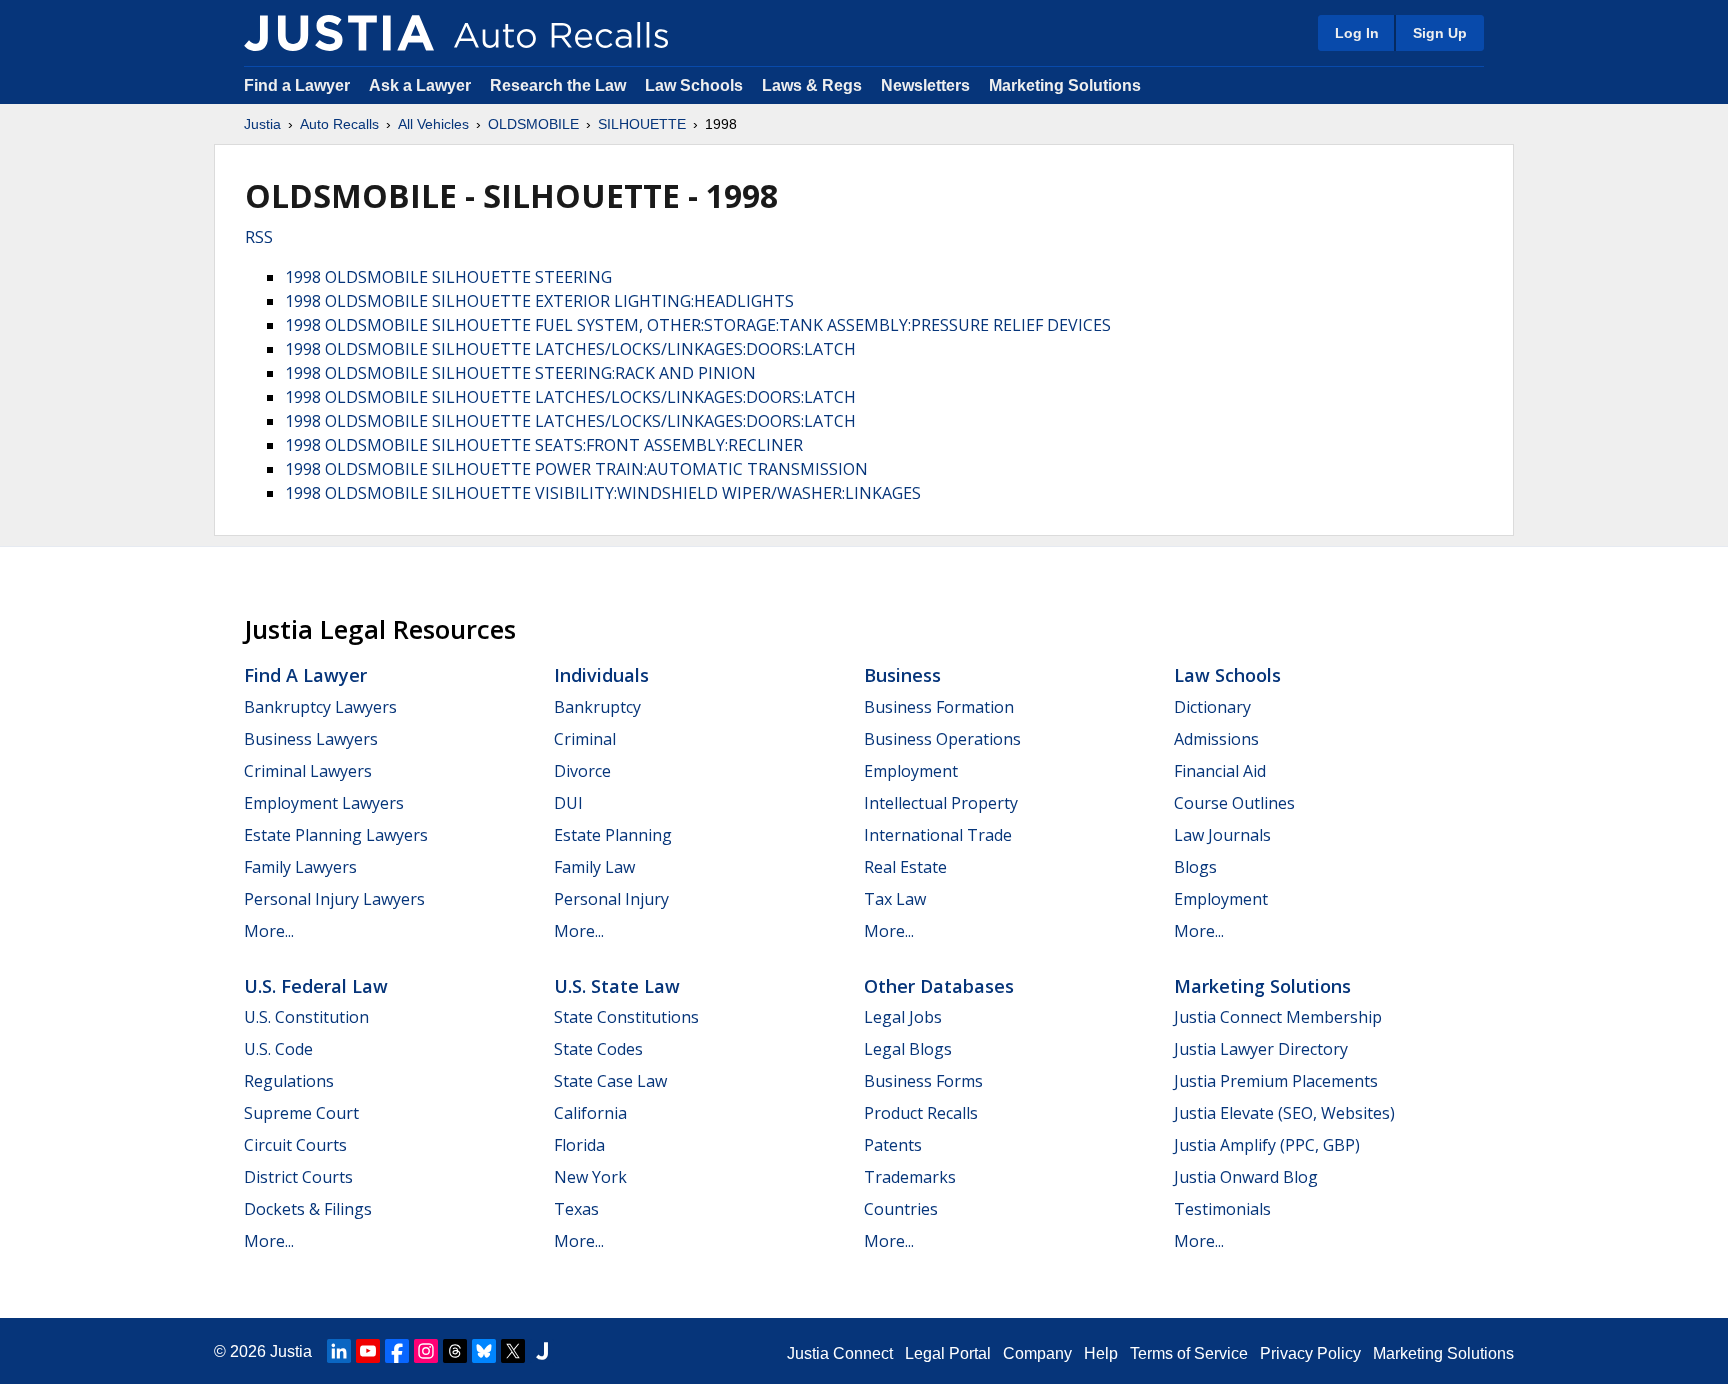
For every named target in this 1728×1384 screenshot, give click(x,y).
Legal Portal (948, 1353)
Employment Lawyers (324, 803)
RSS (259, 237)
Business (902, 675)
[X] (513, 1351)
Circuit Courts (295, 1145)
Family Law (594, 867)
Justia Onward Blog (1246, 1177)
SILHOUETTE (642, 124)
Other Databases (939, 986)
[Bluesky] (484, 1351)
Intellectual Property (941, 803)
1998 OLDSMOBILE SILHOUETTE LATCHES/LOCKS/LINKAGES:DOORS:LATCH (570, 349)
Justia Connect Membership (1278, 1017)
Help (1101, 1353)
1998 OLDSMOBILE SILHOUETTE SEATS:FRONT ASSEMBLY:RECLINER (544, 445)
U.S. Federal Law (316, 986)
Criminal (585, 739)
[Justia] (339, 33)
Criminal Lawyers (308, 771)
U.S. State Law (617, 986)
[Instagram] (426, 1351)
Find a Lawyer (297, 85)
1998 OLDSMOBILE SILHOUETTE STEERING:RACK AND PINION (520, 373)
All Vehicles (433, 124)
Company (1037, 1353)
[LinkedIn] (339, 1351)
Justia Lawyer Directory (1261, 1049)
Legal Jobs (903, 1017)
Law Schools (694, 85)
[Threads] (455, 1351)
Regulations (289, 1081)
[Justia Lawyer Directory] (542, 1351)
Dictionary (1212, 707)
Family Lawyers (300, 867)
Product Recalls (921, 1113)
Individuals (601, 675)
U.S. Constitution (306, 1017)
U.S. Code (278, 1049)
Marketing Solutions (1065, 85)
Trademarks (910, 1177)
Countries (901, 1209)
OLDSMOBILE (533, 124)
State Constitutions (626, 1017)
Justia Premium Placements (1276, 1081)
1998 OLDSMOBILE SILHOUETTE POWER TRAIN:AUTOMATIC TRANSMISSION (576, 469)
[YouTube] (368, 1351)
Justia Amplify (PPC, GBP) (1267, 1145)
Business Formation (939, 707)
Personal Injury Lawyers (334, 899)
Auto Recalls (339, 124)
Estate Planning (613, 835)
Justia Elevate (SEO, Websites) (1284, 1113)
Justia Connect (840, 1353)
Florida (579, 1145)
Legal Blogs (908, 1049)
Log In (1357, 33)
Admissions (1216, 739)
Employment (911, 771)
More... (269, 931)
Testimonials (1222, 1209)
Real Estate (905, 867)
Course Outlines (1234, 803)
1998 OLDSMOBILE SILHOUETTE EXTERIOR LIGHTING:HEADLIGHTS (539, 301)
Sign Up (1440, 33)
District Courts (298, 1177)
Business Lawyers (311, 739)
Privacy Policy (1310, 1353)
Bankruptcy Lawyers (320, 707)
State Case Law (610, 1081)
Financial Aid (1220, 771)
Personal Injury (611, 899)
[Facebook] (397, 1351)
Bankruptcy (597, 707)
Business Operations (942, 739)
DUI (568, 803)
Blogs (1195, 867)
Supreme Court (301, 1113)
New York (590, 1177)
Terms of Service (1189, 1353)
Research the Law (558, 85)
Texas (576, 1209)
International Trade (938, 835)
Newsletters (925, 85)
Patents (893, 1145)
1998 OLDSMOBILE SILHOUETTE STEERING (448, 277)
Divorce (582, 771)
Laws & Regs (812, 85)
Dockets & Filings (308, 1209)
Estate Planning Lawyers (336, 835)
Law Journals (1222, 835)
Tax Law (895, 899)
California (590, 1113)
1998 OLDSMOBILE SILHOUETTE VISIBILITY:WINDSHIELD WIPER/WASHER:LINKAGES (603, 493)
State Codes (598, 1049)
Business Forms (923, 1081)
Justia (262, 124)
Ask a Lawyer (422, 85)
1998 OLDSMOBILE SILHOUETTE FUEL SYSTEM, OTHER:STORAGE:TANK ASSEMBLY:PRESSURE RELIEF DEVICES (698, 325)
